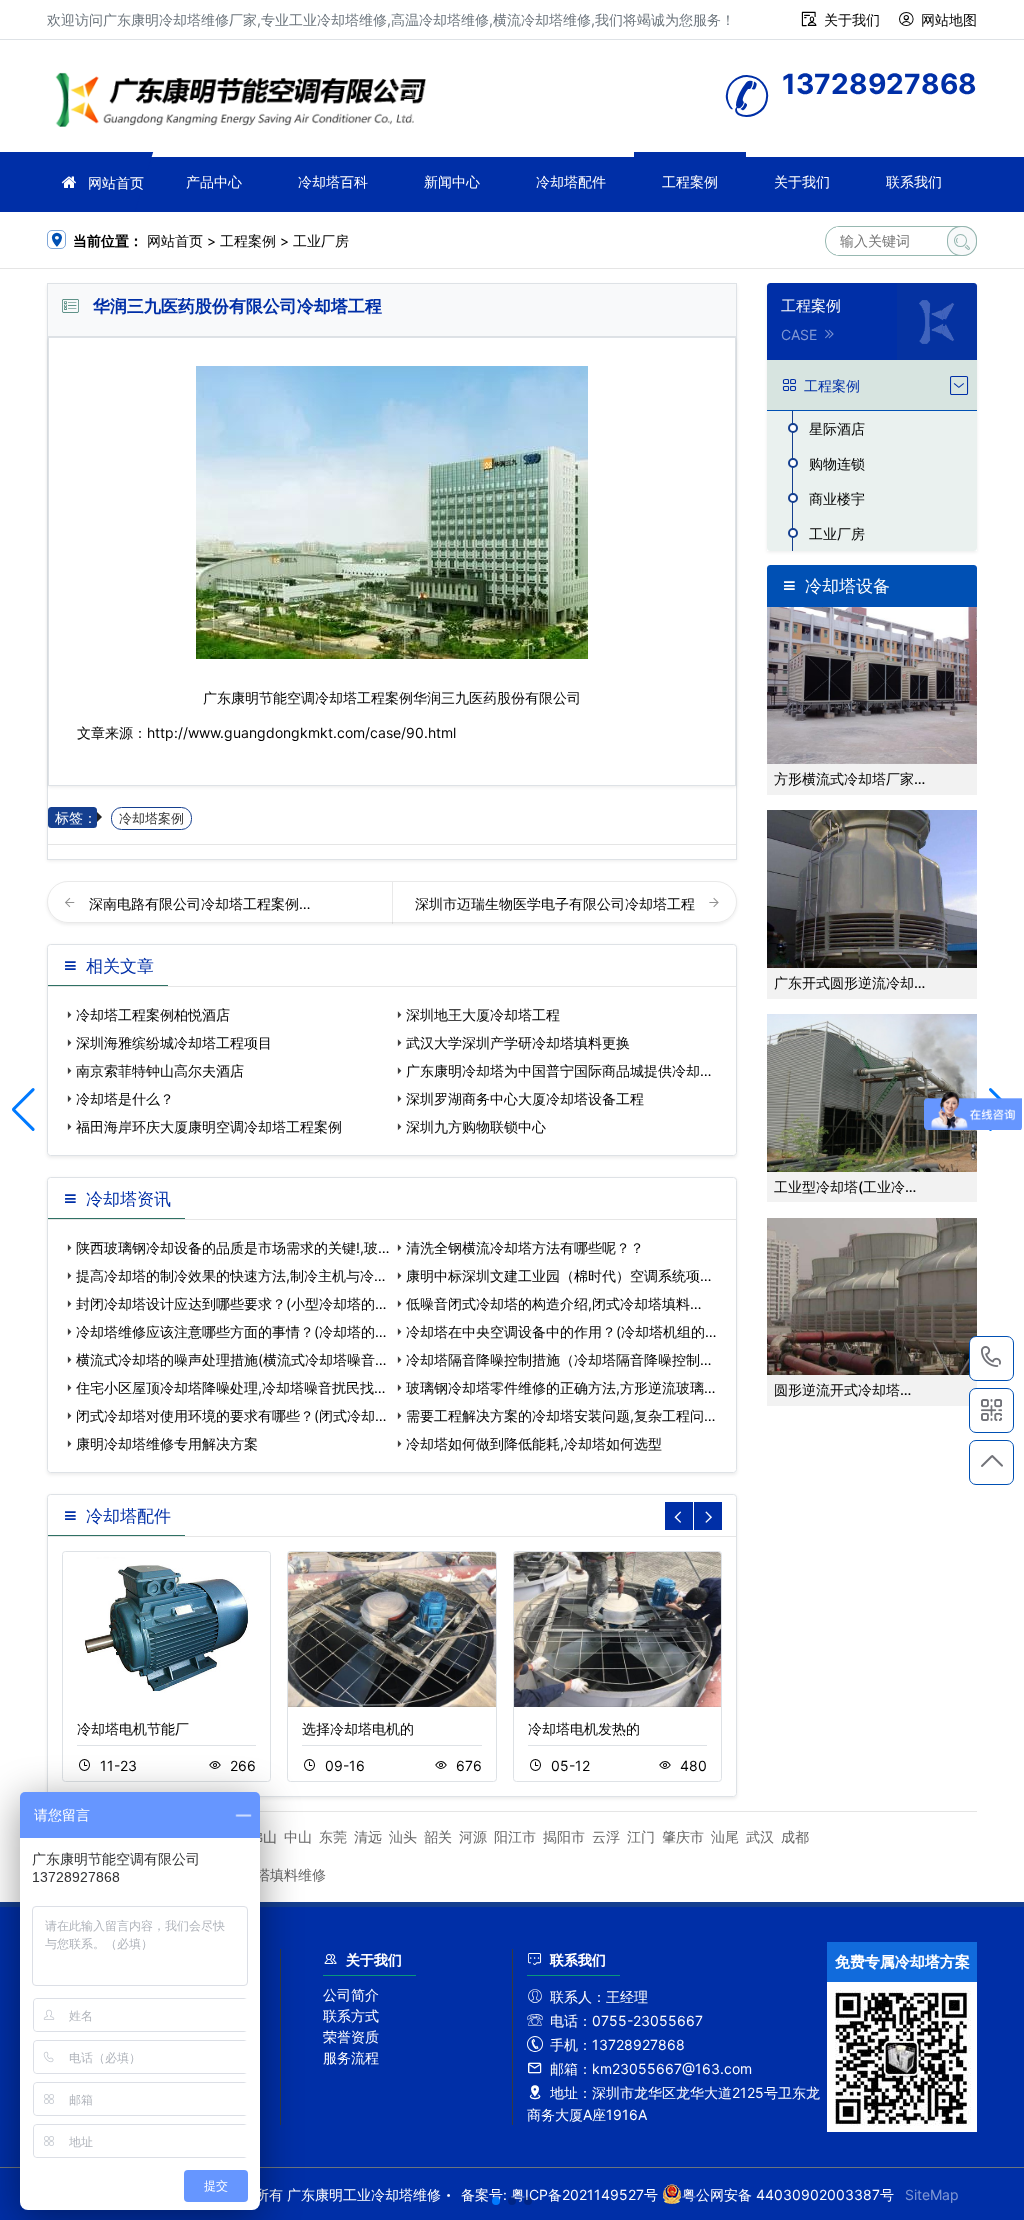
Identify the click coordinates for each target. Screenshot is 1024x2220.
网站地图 (949, 19)
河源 (473, 1836)
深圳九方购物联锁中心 (476, 1126)
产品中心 (214, 181)
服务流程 (351, 2057)
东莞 (333, 1836)
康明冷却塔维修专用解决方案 (167, 1443)
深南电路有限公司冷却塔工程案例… (200, 903)
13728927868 (991, 1358)
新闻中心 (452, 181)
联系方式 (351, 2015)
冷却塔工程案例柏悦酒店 (153, 1014)
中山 (298, 1836)
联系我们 (914, 181)
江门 (641, 1836)
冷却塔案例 (151, 818)
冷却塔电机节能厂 (133, 1728)
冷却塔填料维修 (277, 1874)
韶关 (438, 1836)
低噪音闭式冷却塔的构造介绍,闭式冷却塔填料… (554, 1303)
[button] (496, 2201)
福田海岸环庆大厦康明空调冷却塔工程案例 (209, 1126)
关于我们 (852, 19)
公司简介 (351, 1994)
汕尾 (725, 1836)
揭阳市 (564, 1836)
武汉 (760, 1836)
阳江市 (515, 1836)
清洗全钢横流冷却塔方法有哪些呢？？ (525, 1247)
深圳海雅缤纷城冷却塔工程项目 (174, 1042)
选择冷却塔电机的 (358, 1728)
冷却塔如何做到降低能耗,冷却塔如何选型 (534, 1443)
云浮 (606, 1836)
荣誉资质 (351, 2036)
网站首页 (116, 182)
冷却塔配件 (571, 181)
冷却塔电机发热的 (584, 1728)
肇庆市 (683, 1836)
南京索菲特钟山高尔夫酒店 (160, 1070)
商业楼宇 (837, 498)
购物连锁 (837, 463)
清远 (368, 1836)
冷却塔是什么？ (125, 1098)
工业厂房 (321, 240)
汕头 (403, 1836)
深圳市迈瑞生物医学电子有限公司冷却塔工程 (557, 903)
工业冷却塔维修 (247, 102)
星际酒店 (837, 428)
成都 (795, 1836)
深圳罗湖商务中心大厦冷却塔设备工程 (525, 1098)
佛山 (263, 1836)
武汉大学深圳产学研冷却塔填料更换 (518, 1042)
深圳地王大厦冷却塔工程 (483, 1014)
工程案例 (690, 181)
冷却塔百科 (333, 181)
